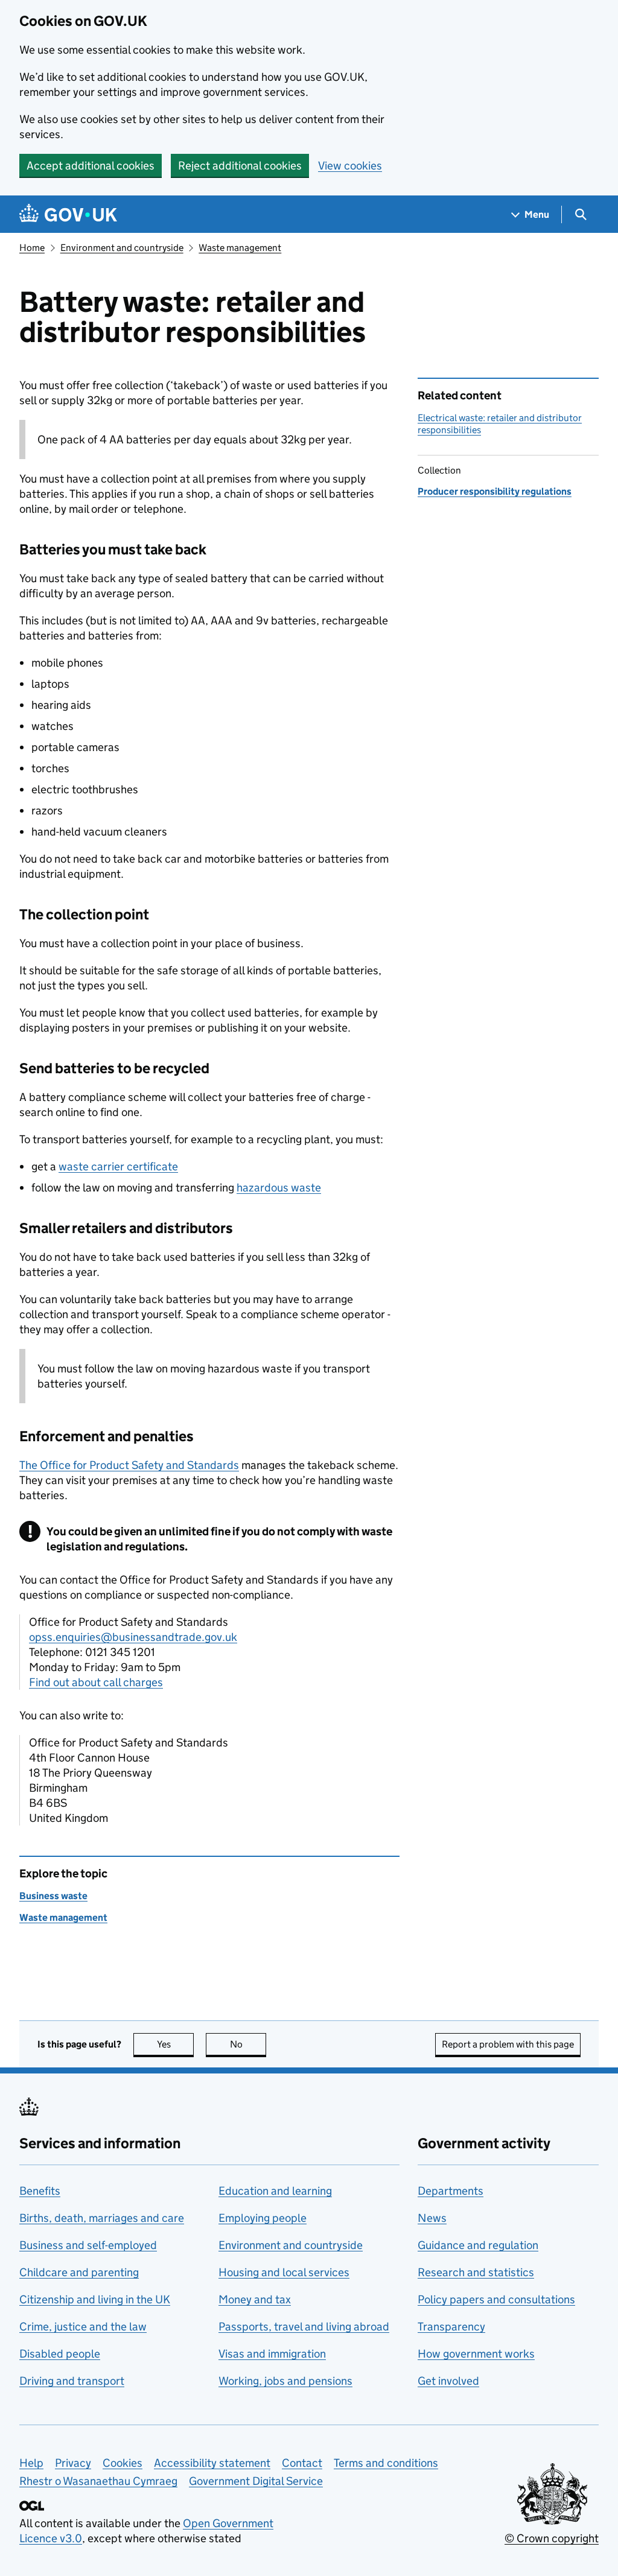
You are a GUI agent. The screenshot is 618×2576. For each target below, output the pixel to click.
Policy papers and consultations (496, 2299)
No (248, 2044)
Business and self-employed (88, 2245)
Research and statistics (476, 2272)
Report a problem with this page (508, 2044)
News (432, 2218)
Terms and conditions (386, 2463)
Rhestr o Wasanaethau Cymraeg (98, 2481)
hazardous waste (279, 1188)
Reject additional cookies (240, 166)
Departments (451, 2191)
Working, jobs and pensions (285, 2381)
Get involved (448, 2381)
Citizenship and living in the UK (95, 2299)
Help (31, 2463)
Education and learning (275, 2191)
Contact (302, 2463)
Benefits (40, 2191)
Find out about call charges (96, 1682)
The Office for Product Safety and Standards (129, 1465)
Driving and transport (72, 2381)
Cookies (123, 2463)
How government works (476, 2354)
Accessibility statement (212, 2463)
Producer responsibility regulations (495, 491)
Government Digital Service (256, 2481)
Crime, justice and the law (83, 2327)
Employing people (263, 2218)
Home (32, 248)
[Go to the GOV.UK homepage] (68, 214)
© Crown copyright (552, 2538)
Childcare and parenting (79, 2272)
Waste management (240, 248)
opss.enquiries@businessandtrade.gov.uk (133, 1637)
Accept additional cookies (91, 166)
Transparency (451, 2327)
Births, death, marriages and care (102, 2218)
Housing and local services (284, 2272)
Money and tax (255, 2299)
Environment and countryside (122, 248)
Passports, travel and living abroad (304, 2327)
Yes (175, 2044)
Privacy (73, 2463)
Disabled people (60, 2354)
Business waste (53, 1896)
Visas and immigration (272, 2354)
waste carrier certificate (118, 1166)
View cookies (350, 166)
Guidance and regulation (478, 2245)
